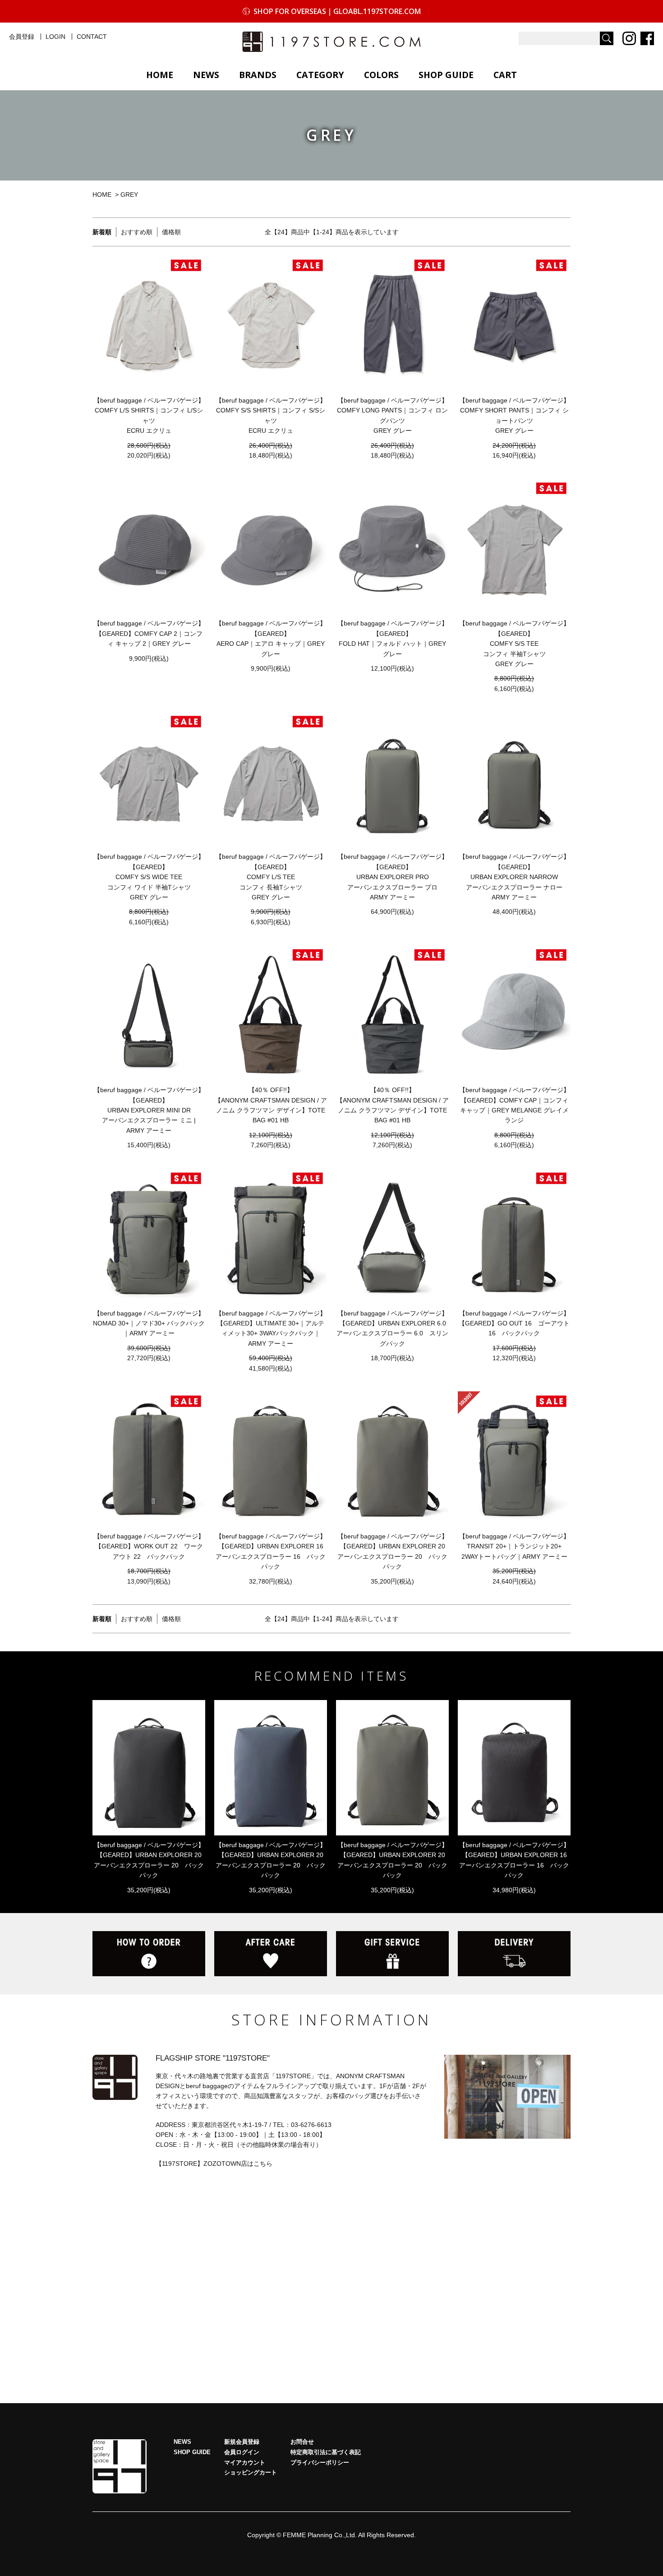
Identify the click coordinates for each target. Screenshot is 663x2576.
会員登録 (22, 37)
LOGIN (55, 37)
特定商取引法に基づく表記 (326, 2452)
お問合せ (302, 2442)
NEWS (206, 75)
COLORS (381, 75)
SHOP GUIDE (446, 75)
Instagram (629, 38)
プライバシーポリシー (320, 2463)
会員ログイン (242, 2452)
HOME (160, 75)
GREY (129, 195)
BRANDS (258, 75)
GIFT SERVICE (392, 1954)
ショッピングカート (251, 2473)
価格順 (171, 232)
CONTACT (92, 37)
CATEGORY (320, 75)
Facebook (647, 38)
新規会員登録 (242, 2442)
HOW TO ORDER (149, 1954)
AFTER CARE (271, 1954)
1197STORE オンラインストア (331, 42)
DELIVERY (514, 1954)
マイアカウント (245, 2463)
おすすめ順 (137, 232)
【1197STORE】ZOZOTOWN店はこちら (214, 2164)
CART (505, 75)
